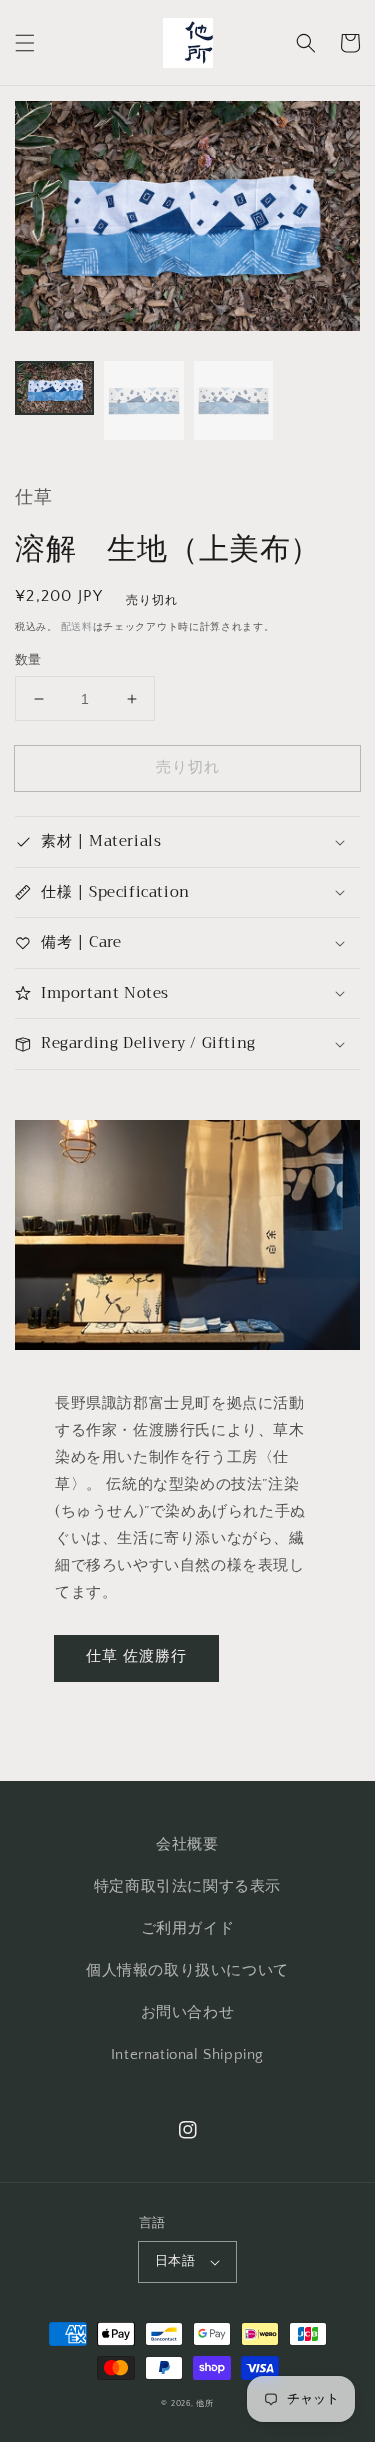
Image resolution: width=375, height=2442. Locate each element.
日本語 (175, 2261)
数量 (28, 660)
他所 (204, 2403)
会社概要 (187, 1844)
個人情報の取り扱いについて (187, 1970)
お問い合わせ (188, 2012)
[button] (25, 43)
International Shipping (187, 2054)
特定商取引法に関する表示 (187, 1886)
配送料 (77, 627)
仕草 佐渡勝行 (136, 1656)
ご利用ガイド (188, 1928)
